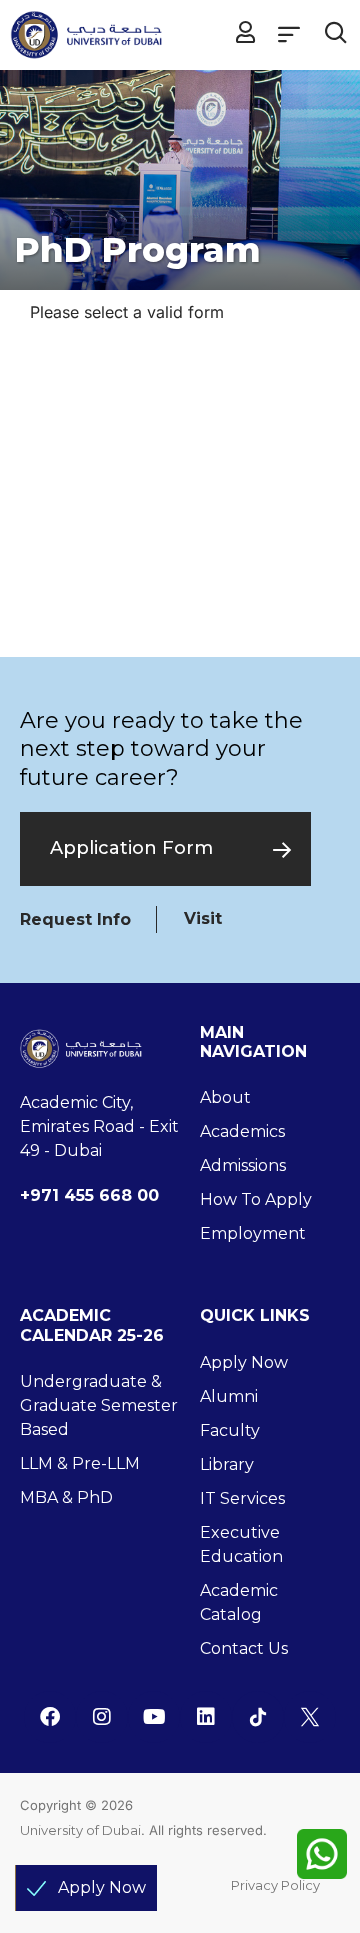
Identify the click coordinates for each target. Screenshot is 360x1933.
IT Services (242, 1498)
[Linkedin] (206, 1717)
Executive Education (241, 1544)
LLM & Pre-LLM (80, 1463)
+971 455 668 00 (89, 1195)
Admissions (243, 1165)
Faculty (230, 1430)
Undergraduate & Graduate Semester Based (99, 1405)
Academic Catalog (239, 1602)
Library (227, 1464)
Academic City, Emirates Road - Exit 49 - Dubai (99, 1126)
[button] (288, 33)
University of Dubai (80, 1830)
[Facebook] (50, 1717)
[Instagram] (102, 1717)
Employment (253, 1233)
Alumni (229, 1396)
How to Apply (256, 1199)
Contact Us (244, 1648)
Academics (242, 1131)
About (225, 1097)
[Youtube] (154, 1717)
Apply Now (244, 1362)
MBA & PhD (66, 1497)
